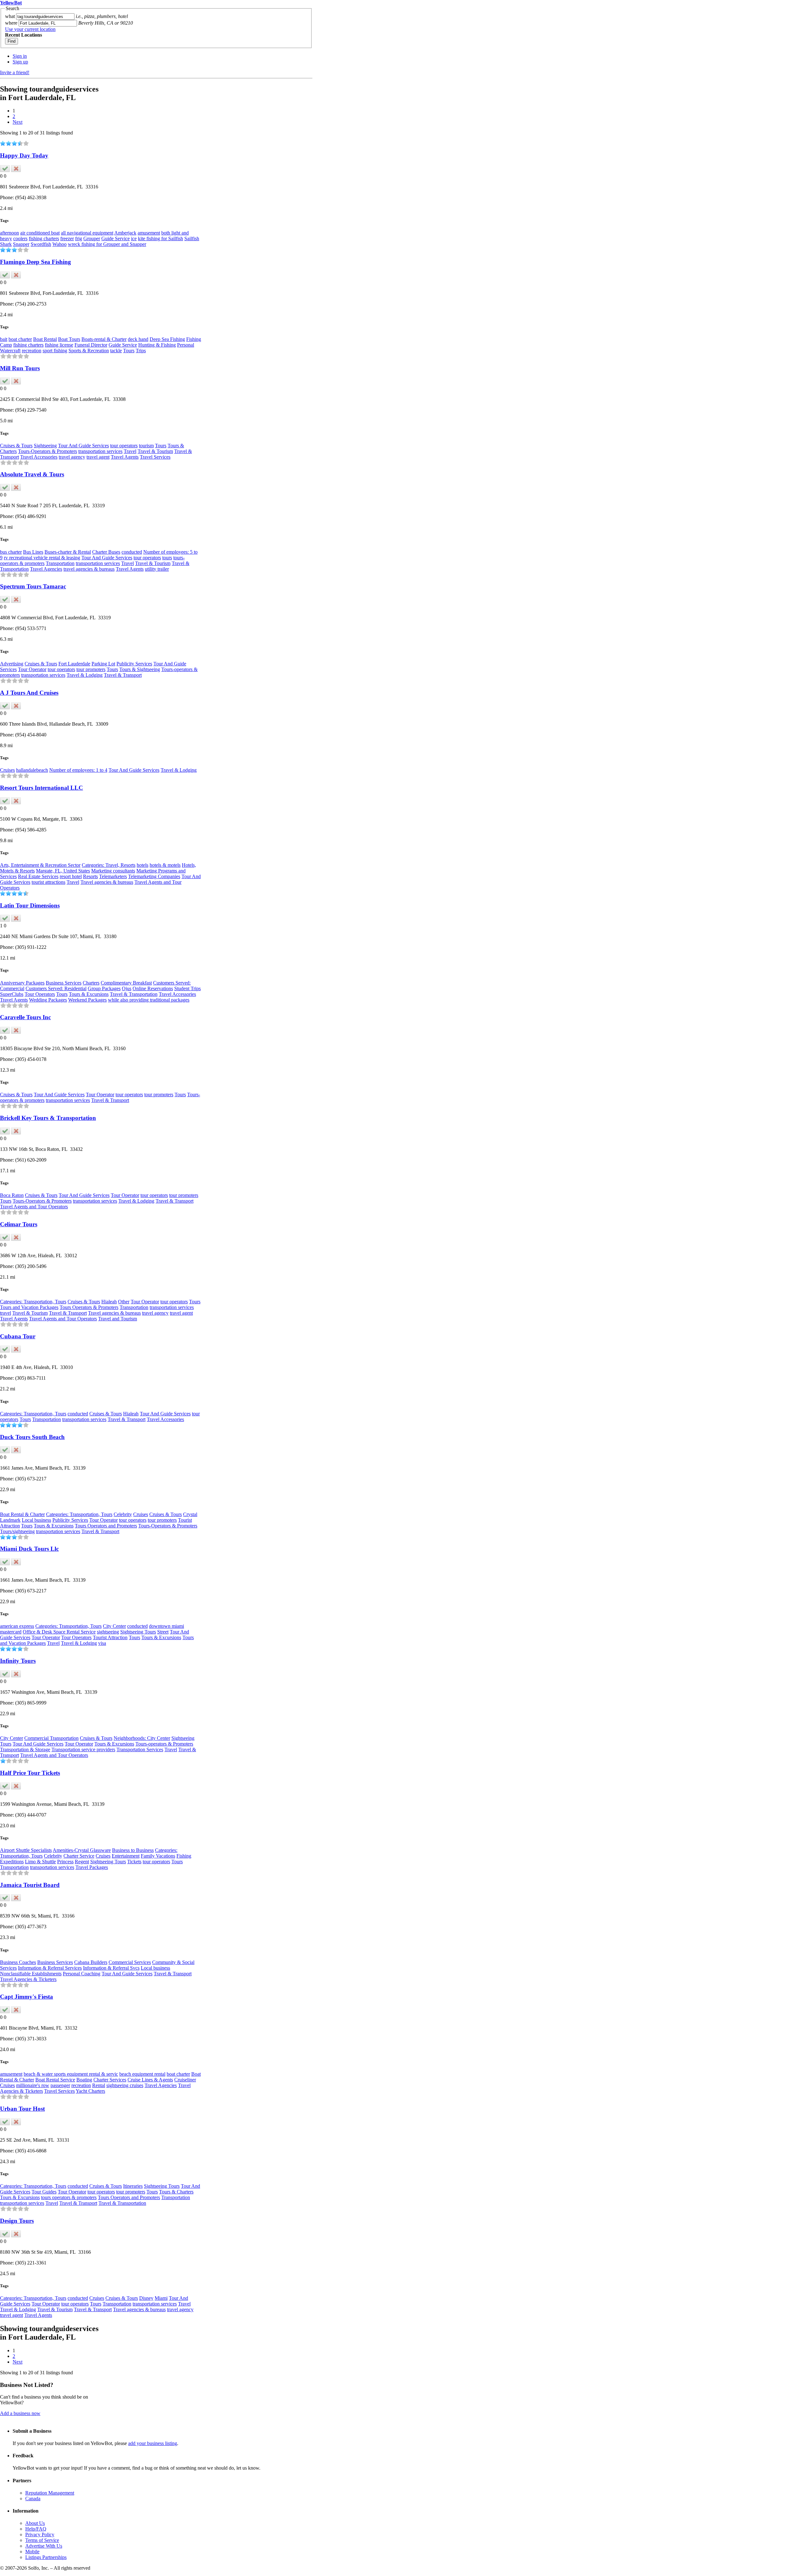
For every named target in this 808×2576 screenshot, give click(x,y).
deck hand (138, 339)
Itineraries (133, 2186)
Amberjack (125, 233)
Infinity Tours (18, 1661)
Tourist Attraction (110, 1637)
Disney (146, 2298)
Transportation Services (140, 1749)
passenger (60, 2085)
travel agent (98, 457)
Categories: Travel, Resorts (109, 865)
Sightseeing (45, 446)
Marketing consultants (113, 871)
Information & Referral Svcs (111, 1968)
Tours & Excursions (89, 994)
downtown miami (166, 1626)
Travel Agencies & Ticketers (28, 1979)
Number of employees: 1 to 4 (78, 770)
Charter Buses (106, 552)
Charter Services (110, 2080)
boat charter (20, 339)
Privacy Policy (40, 2534)
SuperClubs (12, 994)
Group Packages (104, 988)
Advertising (12, 664)
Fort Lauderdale (74, 664)
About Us (35, 2523)
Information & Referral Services (50, 1968)
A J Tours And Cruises (29, 693)
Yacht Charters (90, 2091)
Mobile (32, 2552)
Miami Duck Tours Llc (29, 1549)
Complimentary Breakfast (126, 983)
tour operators (124, 446)
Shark (6, 244)
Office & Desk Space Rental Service (59, 1632)
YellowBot (11, 3)
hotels (143, 865)
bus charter (11, 552)
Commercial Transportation (51, 1738)
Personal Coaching (82, 1974)
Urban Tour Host (22, 2109)
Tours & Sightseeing (140, 669)
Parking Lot (103, 664)
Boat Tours (69, 339)
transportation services (100, 451)
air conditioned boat (40, 233)
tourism (146, 446)
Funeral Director (91, 345)
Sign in (20, 56)
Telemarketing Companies (154, 876)
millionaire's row (33, 2085)
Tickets (134, 1862)
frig (79, 238)
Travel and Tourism (118, 1319)
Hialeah (109, 1302)
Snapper (21, 244)
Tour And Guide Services (83, 446)
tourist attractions (48, 882)
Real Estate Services (38, 876)
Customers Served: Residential (56, 988)
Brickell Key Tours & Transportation (48, 1118)
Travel (130, 451)
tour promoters (91, 669)
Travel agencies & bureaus (107, 882)
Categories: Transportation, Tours (33, 1302)
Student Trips (187, 988)
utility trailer (157, 569)
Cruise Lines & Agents (150, 2080)
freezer (67, 238)
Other (124, 1302)
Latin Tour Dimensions (30, 905)
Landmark (10, 1520)
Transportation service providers (83, 1749)
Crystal (190, 1514)
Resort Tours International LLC (42, 788)
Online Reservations (153, 988)
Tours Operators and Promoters (106, 1526)
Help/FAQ (36, 2529)
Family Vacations (158, 1856)
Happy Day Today (24, 155)
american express (17, 1626)
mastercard (11, 1632)
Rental (99, 2085)
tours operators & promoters (69, 2197)
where (11, 23)
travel (6, 1313)
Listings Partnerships (46, 2557)
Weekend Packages (87, 1000)
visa (102, 1643)
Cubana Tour (18, 1336)
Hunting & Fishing (157, 345)
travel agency (72, 457)
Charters (91, 983)
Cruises (7, 770)
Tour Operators (40, 994)
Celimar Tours (19, 1224)
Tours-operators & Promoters (164, 1744)
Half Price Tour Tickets (30, 1773)
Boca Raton (12, 1195)
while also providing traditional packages (149, 1000)
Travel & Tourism (155, 451)
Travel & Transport (123, 675)
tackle (116, 351)
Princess (65, 1862)
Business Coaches (18, 1962)
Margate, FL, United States (63, 871)
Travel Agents (125, 457)
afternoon (9, 233)
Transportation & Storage (25, 1749)
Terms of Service (42, 2540)
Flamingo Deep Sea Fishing (36, 262)
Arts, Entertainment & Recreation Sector (40, 865)
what (10, 16)
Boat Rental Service (55, 2080)
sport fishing (55, 351)
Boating (84, 2080)
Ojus (127, 988)
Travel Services (155, 457)
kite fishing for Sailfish (160, 238)
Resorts (90, 876)
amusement (149, 233)
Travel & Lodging (85, 675)
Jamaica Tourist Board (30, 1885)
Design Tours (17, 2221)
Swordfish (41, 244)
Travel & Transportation (134, 994)
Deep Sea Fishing (167, 339)
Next (18, 122)
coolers (20, 238)
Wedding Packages (48, 1000)
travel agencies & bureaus (89, 569)
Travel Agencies (46, 569)
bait (4, 339)
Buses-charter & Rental (68, 552)
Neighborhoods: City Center (142, 1738)
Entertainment (126, 1856)
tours (167, 558)
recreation (32, 351)
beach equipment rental (142, 2074)
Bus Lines (33, 552)
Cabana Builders (91, 1962)
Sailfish (192, 238)
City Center (114, 1626)
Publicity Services (134, 664)
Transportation (60, 563)
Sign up (20, 62)
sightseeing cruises (125, 2085)
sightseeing (108, 1632)
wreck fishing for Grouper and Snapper (107, 244)
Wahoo (59, 244)
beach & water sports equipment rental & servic (71, 2074)
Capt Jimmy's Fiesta (27, 1997)
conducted (132, 552)
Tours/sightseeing (17, 1531)
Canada (33, 2499)
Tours (129, 351)
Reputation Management (50, 2493)
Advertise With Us (44, 2546)
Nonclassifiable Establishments (31, 1974)
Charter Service (79, 1856)
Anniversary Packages (22, 983)
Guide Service (116, 238)
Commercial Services (130, 1962)
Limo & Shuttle (40, 1862)
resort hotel (71, 876)
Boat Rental (45, 339)
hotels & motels (165, 865)
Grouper (92, 238)
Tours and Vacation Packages (29, 1307)
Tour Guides (44, 2192)
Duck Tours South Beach (32, 1437)
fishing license (59, 345)
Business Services (64, 983)
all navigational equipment (87, 233)
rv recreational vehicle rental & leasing (42, 558)
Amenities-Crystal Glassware (82, 1850)
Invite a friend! (15, 72)
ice (134, 238)
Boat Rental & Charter (22, 1514)
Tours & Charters (176, 2192)
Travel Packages (92, 1867)
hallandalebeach (32, 770)
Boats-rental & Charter (104, 339)
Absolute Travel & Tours (32, 474)
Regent (82, 1862)
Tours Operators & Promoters (89, 1307)
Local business (36, 1520)
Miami (161, 2298)
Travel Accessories (39, 457)
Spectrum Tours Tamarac (33, 586)
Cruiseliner (185, 2080)
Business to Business (133, 1850)
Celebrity (123, 1514)
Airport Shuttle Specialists (26, 1850)
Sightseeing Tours (138, 1632)
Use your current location (30, 29)
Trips (141, 351)
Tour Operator (32, 669)
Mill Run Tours (20, 368)
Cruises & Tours (16, 446)
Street (163, 1632)
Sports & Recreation (89, 351)
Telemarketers (113, 876)
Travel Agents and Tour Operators (34, 1207)
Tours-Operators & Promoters (48, 451)
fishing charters (44, 238)
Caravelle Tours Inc (25, 1017)
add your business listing (153, 2443)
